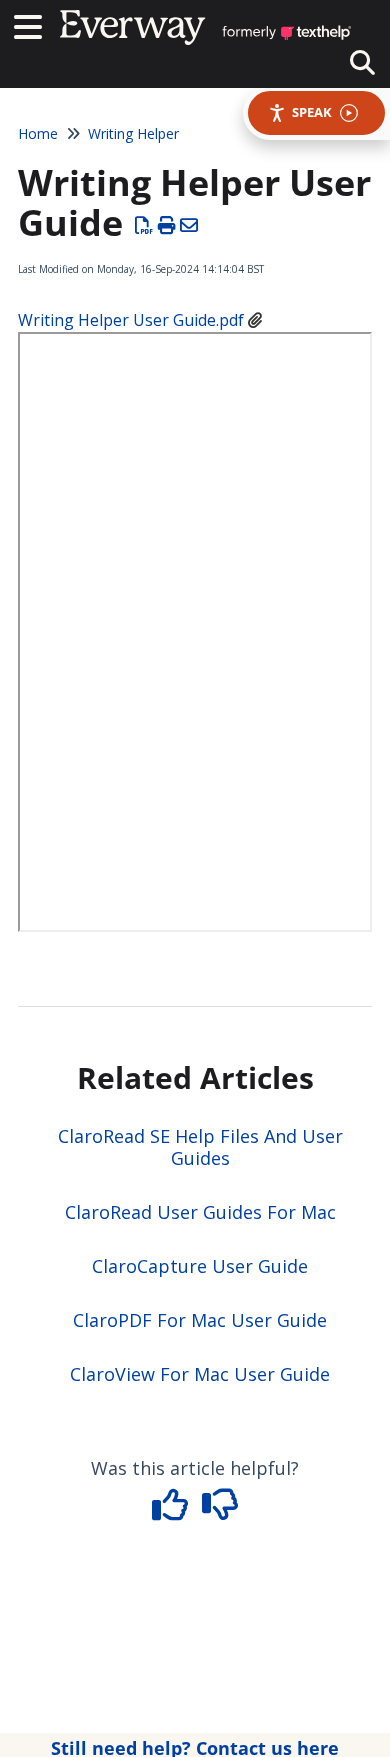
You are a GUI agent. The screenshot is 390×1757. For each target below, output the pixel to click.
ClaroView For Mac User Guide (200, 1374)
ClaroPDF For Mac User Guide (200, 1320)
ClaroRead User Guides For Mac (200, 1212)
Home (38, 133)
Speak (312, 112)
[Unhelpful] (220, 1511)
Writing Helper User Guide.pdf (131, 320)
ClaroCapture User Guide (200, 1266)
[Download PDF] (144, 225)
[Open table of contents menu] (35, 24)
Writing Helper (133, 133)
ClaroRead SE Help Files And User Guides (200, 1147)
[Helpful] (173, 1511)
